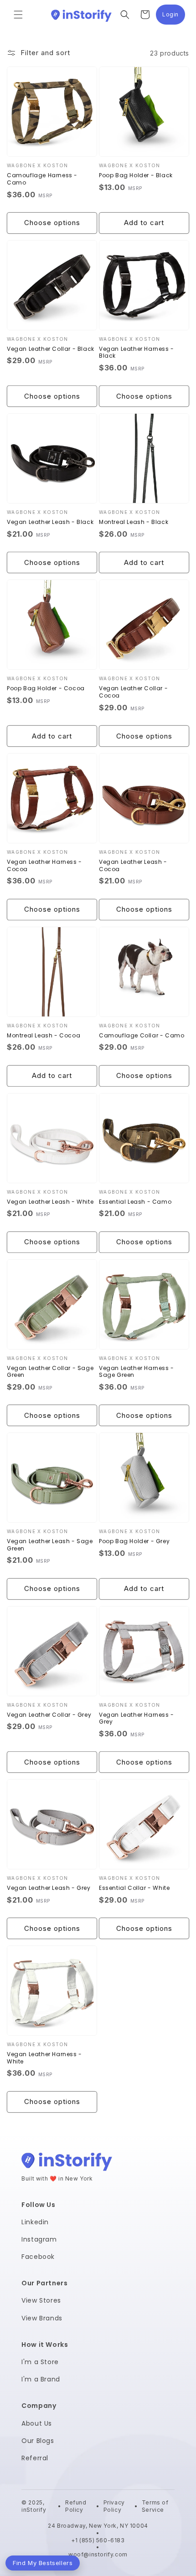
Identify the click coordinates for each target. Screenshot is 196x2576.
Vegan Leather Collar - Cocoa (133, 692)
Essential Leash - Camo (135, 1202)
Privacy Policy (114, 2506)
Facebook (38, 2257)
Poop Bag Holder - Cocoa (46, 688)
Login (174, 17)
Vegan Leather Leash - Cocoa (133, 865)
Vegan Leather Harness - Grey (137, 1718)
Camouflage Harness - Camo (42, 179)
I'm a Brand (41, 2379)
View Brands (42, 2318)
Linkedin (35, 2222)
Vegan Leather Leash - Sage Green (50, 1545)
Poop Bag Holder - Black (136, 175)
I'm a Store (40, 2362)
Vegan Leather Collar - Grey (49, 1715)
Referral (35, 2458)
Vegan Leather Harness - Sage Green (137, 1372)
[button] (18, 15)
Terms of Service (155, 2506)
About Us (37, 2423)
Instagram (39, 2239)
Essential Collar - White (134, 1888)
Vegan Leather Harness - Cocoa (44, 865)
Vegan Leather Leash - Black (50, 522)
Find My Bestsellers (43, 2563)
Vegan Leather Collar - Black (51, 349)
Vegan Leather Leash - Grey (49, 1888)
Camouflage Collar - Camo (142, 1036)
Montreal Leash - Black (134, 522)
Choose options (52, 223)
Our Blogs (38, 2441)
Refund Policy (76, 2506)
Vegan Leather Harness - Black (137, 352)
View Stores (41, 2300)
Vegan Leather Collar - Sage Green (50, 1372)
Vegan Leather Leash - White (50, 1202)
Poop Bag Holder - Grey (134, 1541)
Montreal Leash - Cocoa (44, 1036)
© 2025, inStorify (35, 2506)
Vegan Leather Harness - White (44, 2058)
